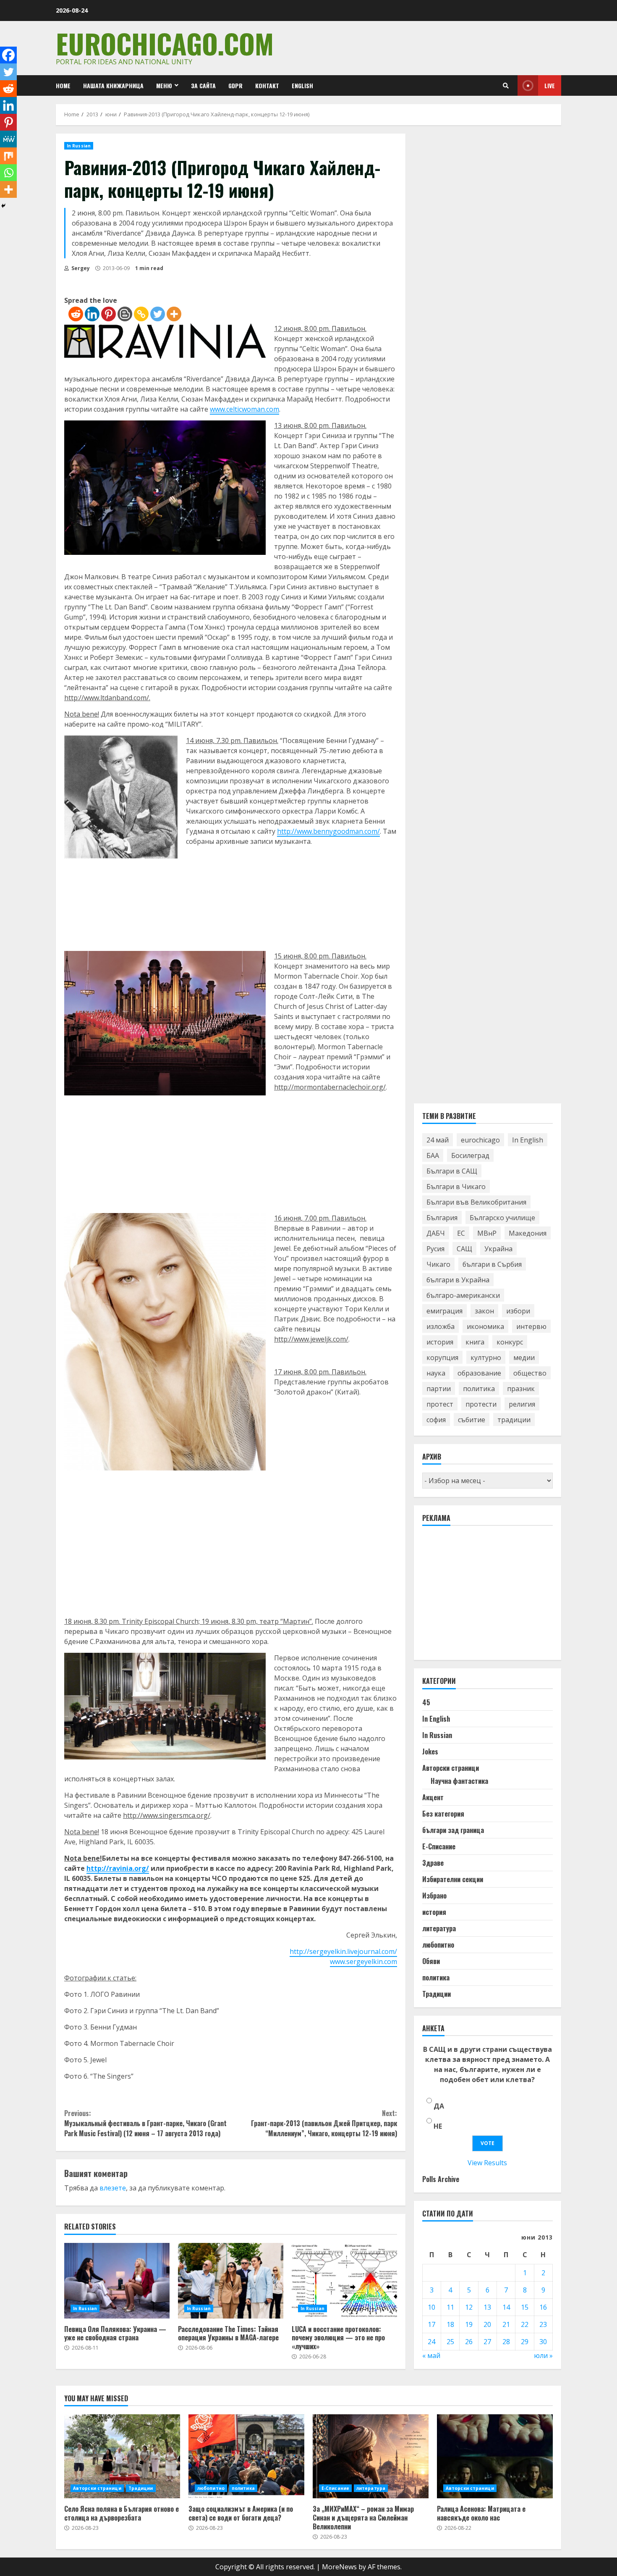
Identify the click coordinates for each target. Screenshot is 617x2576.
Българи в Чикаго (456, 1187)
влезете (113, 2188)
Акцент (433, 1797)
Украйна (498, 1249)
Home (63, 85)
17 (431, 2324)
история (440, 1342)
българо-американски (463, 1295)
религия (522, 1404)
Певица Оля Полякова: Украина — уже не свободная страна (117, 2281)
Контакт (267, 85)
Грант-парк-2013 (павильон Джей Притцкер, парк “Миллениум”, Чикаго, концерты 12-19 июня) (324, 2123)
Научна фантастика (459, 1781)
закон (484, 1311)
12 (469, 2307)
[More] (174, 314)
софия (436, 1420)
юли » (543, 2355)
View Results (487, 2163)
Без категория (443, 1814)
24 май (438, 1140)
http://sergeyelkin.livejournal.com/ (343, 1951)
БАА (433, 1155)
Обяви (431, 1961)
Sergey (80, 268)
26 (469, 2342)
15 (525, 2307)
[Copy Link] (141, 314)
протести (481, 1404)
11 (450, 2307)
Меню (164, 85)
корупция (442, 1358)
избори (518, 1311)
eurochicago (480, 1140)
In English (528, 1140)
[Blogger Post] (125, 314)
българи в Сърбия (492, 1264)
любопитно (438, 1945)
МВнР (487, 1233)
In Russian (79, 146)
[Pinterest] (108, 314)
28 (506, 2342)
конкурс (510, 1342)
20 (487, 2324)
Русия (435, 1249)
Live (550, 85)
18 (450, 2324)
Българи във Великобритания (476, 1202)
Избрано (434, 1896)
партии (439, 1389)
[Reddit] (76, 314)
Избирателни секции (453, 1879)
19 (469, 2324)
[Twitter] (158, 314)
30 (543, 2342)
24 (431, 2342)
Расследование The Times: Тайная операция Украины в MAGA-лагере (231, 2281)
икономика (485, 1326)
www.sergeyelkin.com (363, 1962)
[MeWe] (8, 139)
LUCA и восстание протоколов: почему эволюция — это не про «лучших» (344, 2281)
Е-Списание (439, 1846)
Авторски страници (451, 1768)
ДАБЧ (436, 1233)
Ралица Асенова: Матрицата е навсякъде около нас (495, 2456)
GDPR (235, 85)
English (302, 85)
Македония (528, 1233)
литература (439, 1928)
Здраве (433, 1863)
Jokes (430, 1751)
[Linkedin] (92, 314)
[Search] (506, 86)
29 (525, 2342)
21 (506, 2324)
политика (479, 1389)
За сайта (203, 85)
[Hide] (3, 206)
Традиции (437, 1994)
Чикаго (438, 1264)
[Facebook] (8, 55)
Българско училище (502, 1218)
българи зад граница (453, 1830)
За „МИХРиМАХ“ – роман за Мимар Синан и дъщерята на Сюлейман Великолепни (371, 2456)
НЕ (438, 2126)
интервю (531, 1326)
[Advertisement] (485, 1597)
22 (525, 2324)
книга (475, 1342)
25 (450, 2342)
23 (543, 2324)
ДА (439, 2106)
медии (524, 1358)
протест (440, 1404)
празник (521, 1389)
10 (431, 2307)
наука (436, 1373)
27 (487, 2342)
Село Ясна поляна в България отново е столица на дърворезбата (122, 2456)
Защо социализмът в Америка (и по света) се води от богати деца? (246, 2456)
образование (479, 1373)
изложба (441, 1326)
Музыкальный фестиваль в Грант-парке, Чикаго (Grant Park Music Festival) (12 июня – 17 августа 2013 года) (145, 2123)
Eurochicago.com (165, 43)
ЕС (461, 1233)
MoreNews (339, 2567)
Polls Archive (441, 2179)
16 (543, 2307)
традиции (514, 1420)
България (442, 1218)
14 (506, 2307)
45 (426, 1702)
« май (431, 2355)
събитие (472, 1420)
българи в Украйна (458, 1280)
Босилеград (470, 1155)
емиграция (444, 1311)
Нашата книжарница (113, 85)
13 (487, 2307)
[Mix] (8, 156)
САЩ (464, 1249)
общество (530, 1373)
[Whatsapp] (8, 173)
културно (486, 1358)
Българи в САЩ (452, 1171)
